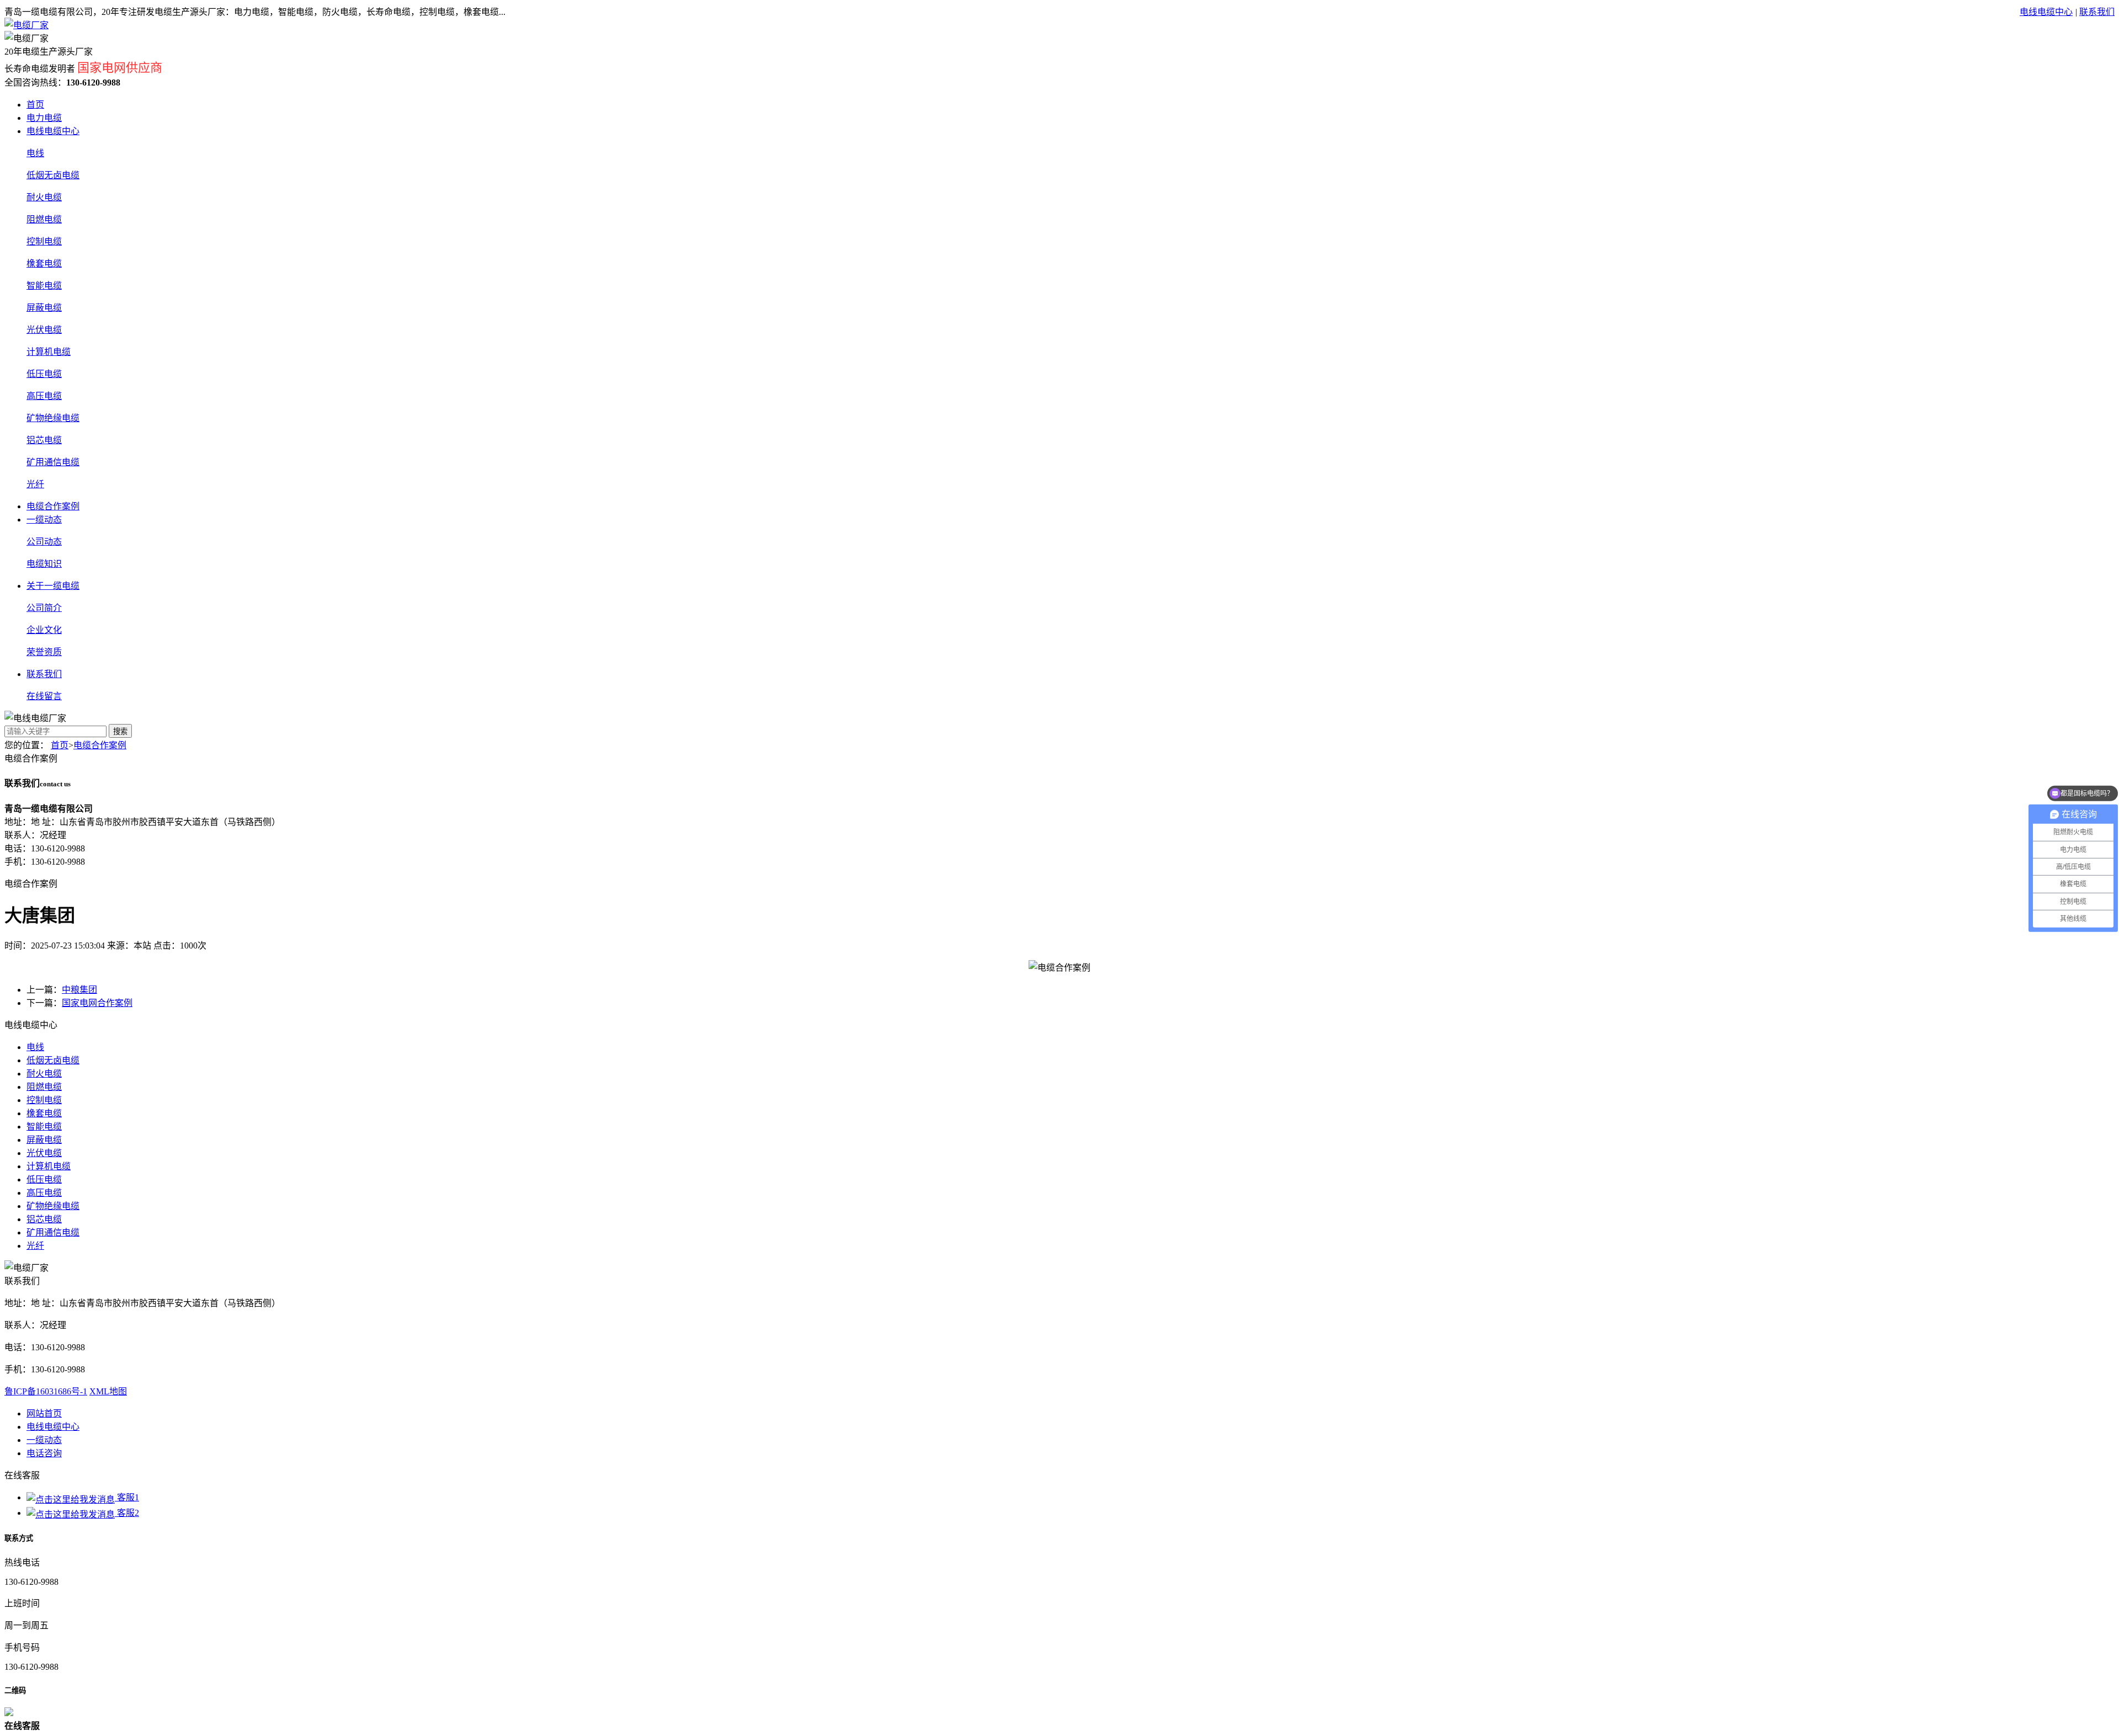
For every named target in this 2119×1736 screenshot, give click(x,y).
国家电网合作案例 (97, 1003)
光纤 (35, 484)
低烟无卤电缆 (53, 175)
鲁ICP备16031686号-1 (46, 1391)
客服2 (127, 1513)
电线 (35, 153)
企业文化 (44, 630)
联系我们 (2097, 12)
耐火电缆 (44, 197)
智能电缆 (44, 286)
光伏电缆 (44, 330)
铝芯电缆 (44, 440)
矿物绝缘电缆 (53, 418)
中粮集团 (79, 990)
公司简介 (44, 608)
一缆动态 (44, 520)
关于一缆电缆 (53, 586)
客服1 (127, 1497)
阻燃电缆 (44, 219)
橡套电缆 (44, 263)
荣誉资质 (44, 652)
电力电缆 (44, 118)
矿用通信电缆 (53, 462)
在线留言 (44, 696)
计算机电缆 (49, 352)
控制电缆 (44, 241)
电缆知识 (44, 564)
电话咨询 (44, 1453)
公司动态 (44, 542)
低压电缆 (44, 374)
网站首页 (44, 1413)
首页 (35, 105)
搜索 (120, 731)
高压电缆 (44, 396)
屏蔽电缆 (44, 308)
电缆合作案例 (53, 506)
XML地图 (108, 1391)
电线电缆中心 (2046, 12)
